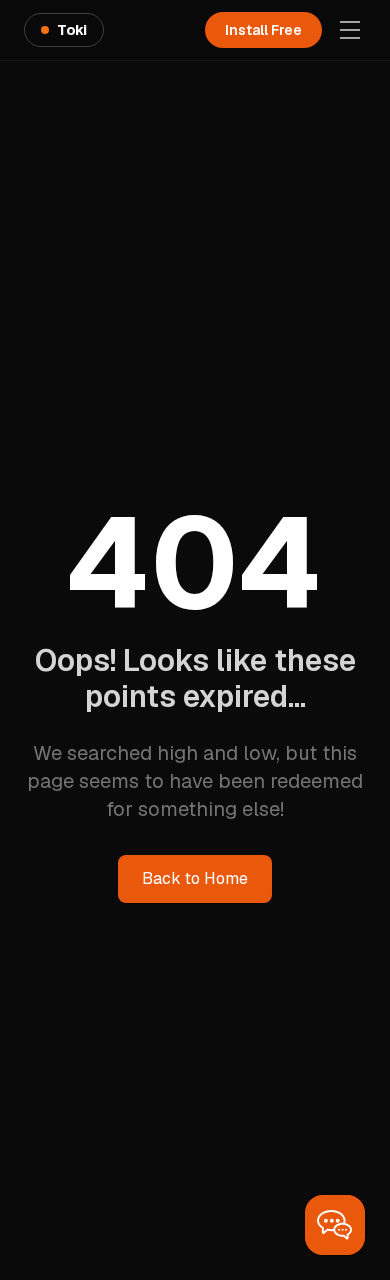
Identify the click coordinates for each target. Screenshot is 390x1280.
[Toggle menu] (350, 30)
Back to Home (195, 878)
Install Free (263, 30)
